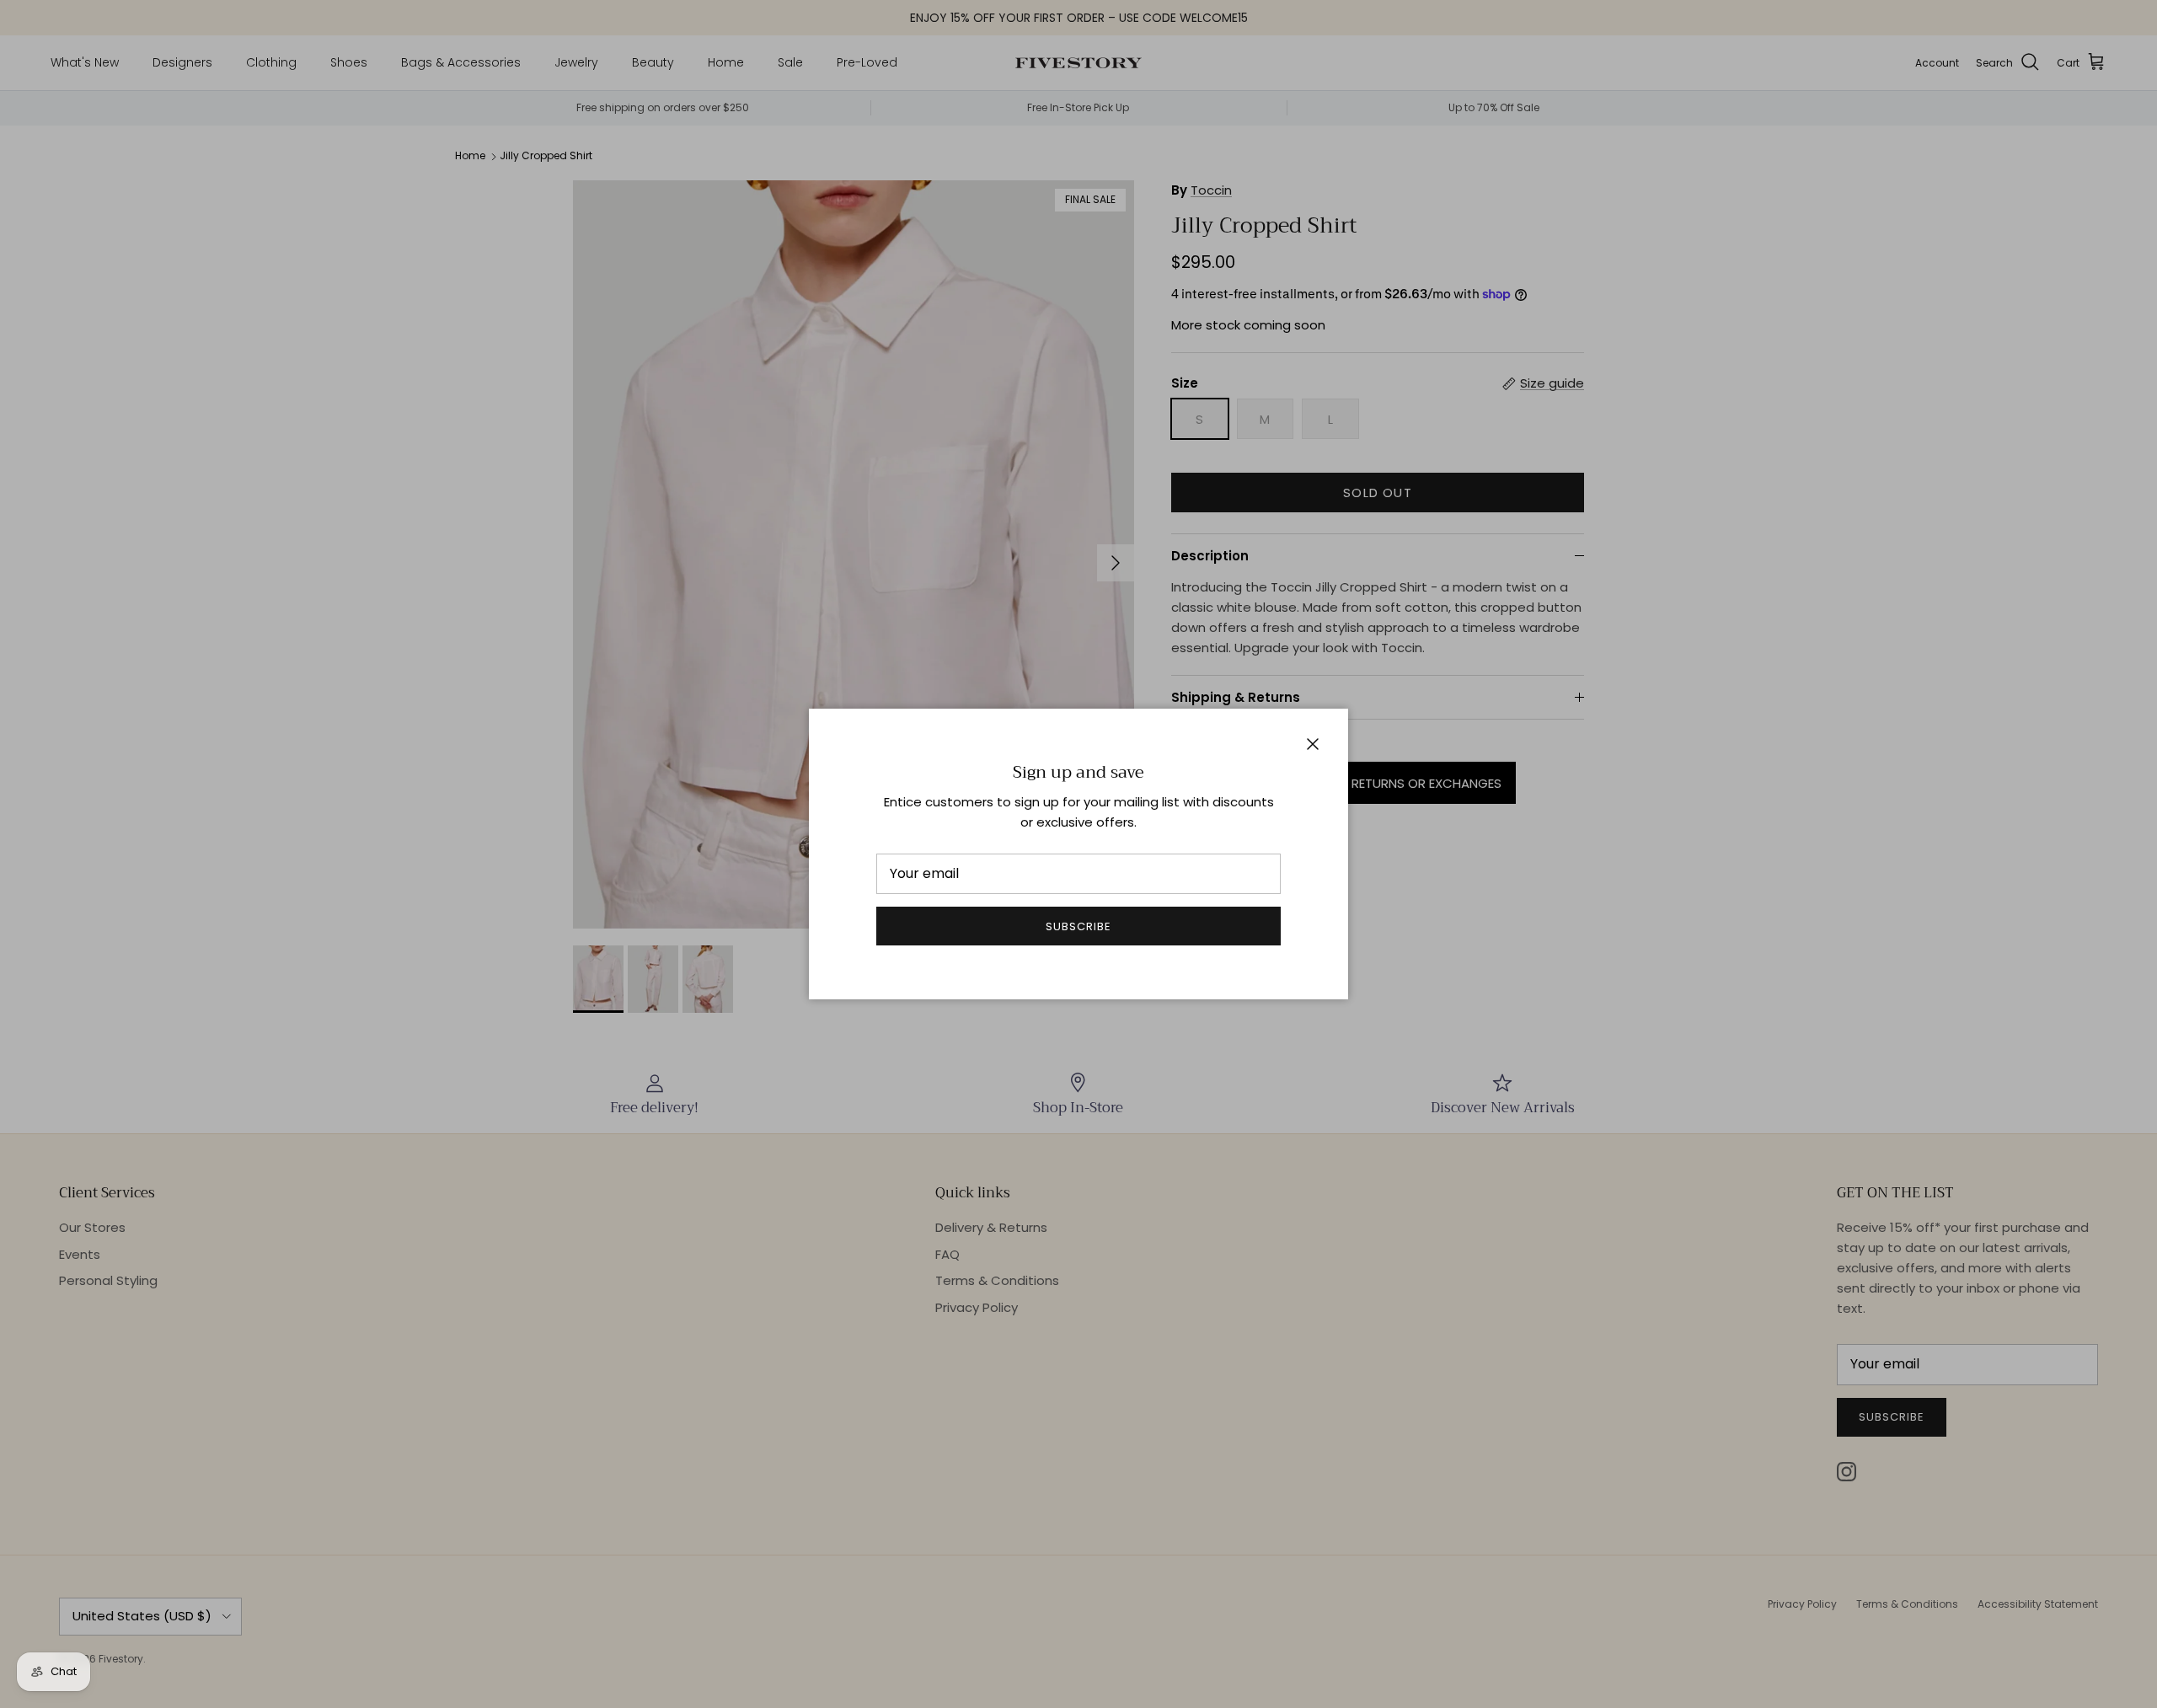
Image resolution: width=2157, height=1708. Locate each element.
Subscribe (1078, 926)
